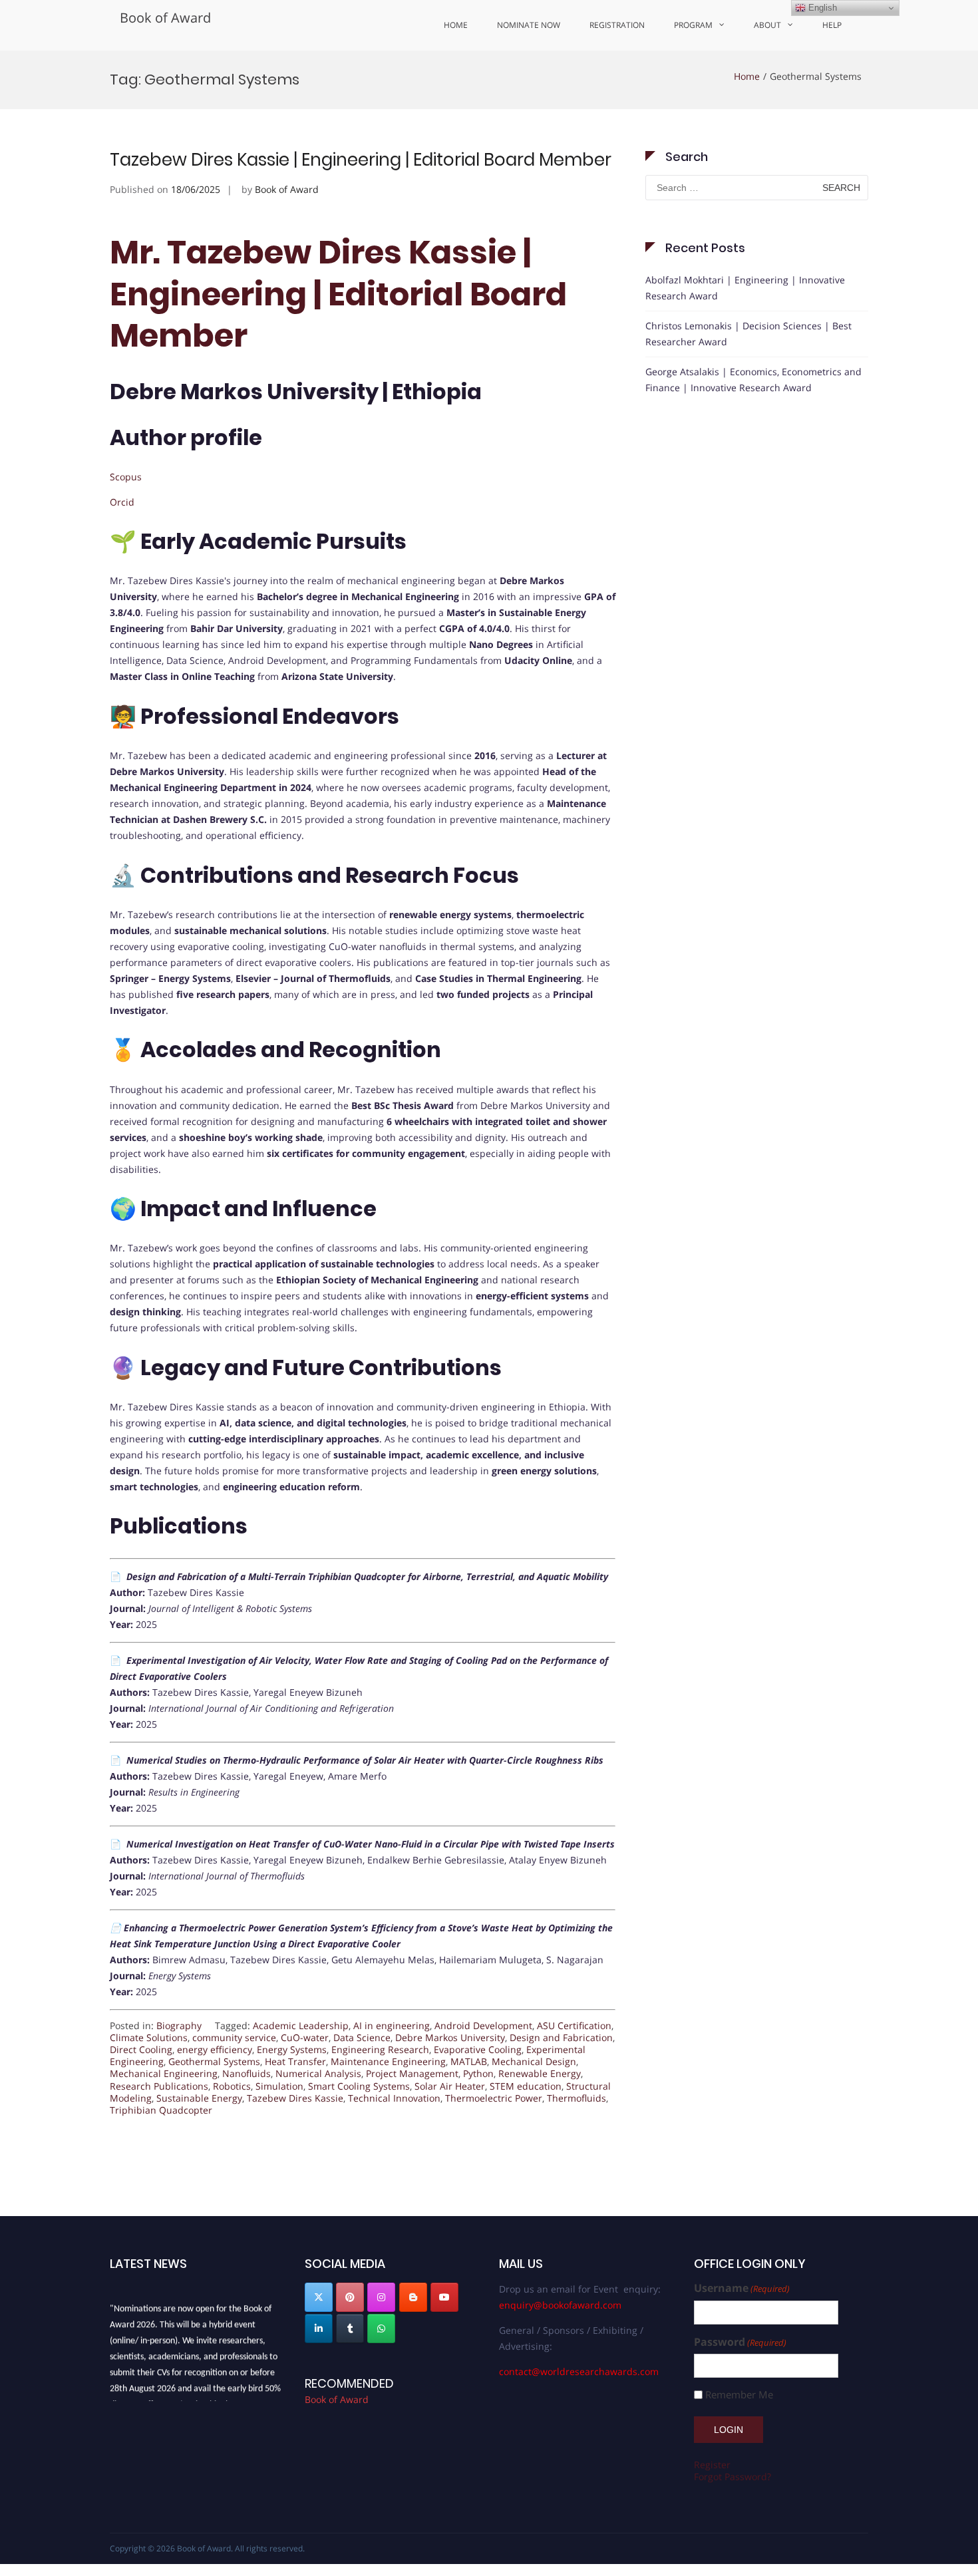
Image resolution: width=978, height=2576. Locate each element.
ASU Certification (574, 2025)
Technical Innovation (394, 2098)
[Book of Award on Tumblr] (350, 2329)
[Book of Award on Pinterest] (350, 2297)
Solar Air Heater (450, 2086)
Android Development (483, 2025)
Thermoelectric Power (494, 2098)
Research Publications (159, 2086)
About (767, 25)
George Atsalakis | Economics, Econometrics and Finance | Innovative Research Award (753, 380)
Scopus (126, 477)
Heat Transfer (295, 2061)
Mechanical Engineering (164, 2073)
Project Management (412, 2073)
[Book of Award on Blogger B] (413, 2297)
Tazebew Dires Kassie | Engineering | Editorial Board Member (361, 160)
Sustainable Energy (199, 2098)
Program (693, 25)
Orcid (122, 502)
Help (832, 25)
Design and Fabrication (561, 2037)
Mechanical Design (534, 2061)
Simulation (279, 2086)
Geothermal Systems (214, 2061)
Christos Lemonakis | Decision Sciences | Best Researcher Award (748, 334)
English (821, 8)
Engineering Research (380, 2049)
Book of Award (165, 18)
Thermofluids (576, 2098)
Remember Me (739, 2395)
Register (712, 2465)
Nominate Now (529, 25)
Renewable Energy (540, 2073)
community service (234, 2037)
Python (478, 2073)
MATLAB (469, 2061)
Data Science (362, 2037)
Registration (617, 25)
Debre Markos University (450, 2037)
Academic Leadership (301, 2025)
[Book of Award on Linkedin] (319, 2329)
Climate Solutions (149, 2037)
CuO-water (305, 2037)
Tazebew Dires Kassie (295, 2098)
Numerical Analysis (318, 2073)
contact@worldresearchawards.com (579, 2371)
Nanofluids (246, 2073)
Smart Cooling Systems (359, 2086)
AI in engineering (392, 2025)
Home (456, 25)
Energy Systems (292, 2049)
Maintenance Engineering (388, 2061)
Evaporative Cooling (478, 2049)
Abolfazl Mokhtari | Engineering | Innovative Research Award (745, 288)
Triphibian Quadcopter (161, 2110)
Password (740, 2342)
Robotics (232, 2086)
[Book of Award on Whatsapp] (381, 2329)
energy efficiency (215, 2049)
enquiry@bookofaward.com (560, 2305)
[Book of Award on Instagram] (381, 2297)
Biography (179, 2025)
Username (742, 2288)
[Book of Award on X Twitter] (319, 2297)
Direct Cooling (141, 2049)
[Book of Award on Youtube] (444, 2297)
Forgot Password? (733, 2477)
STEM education (526, 2086)
